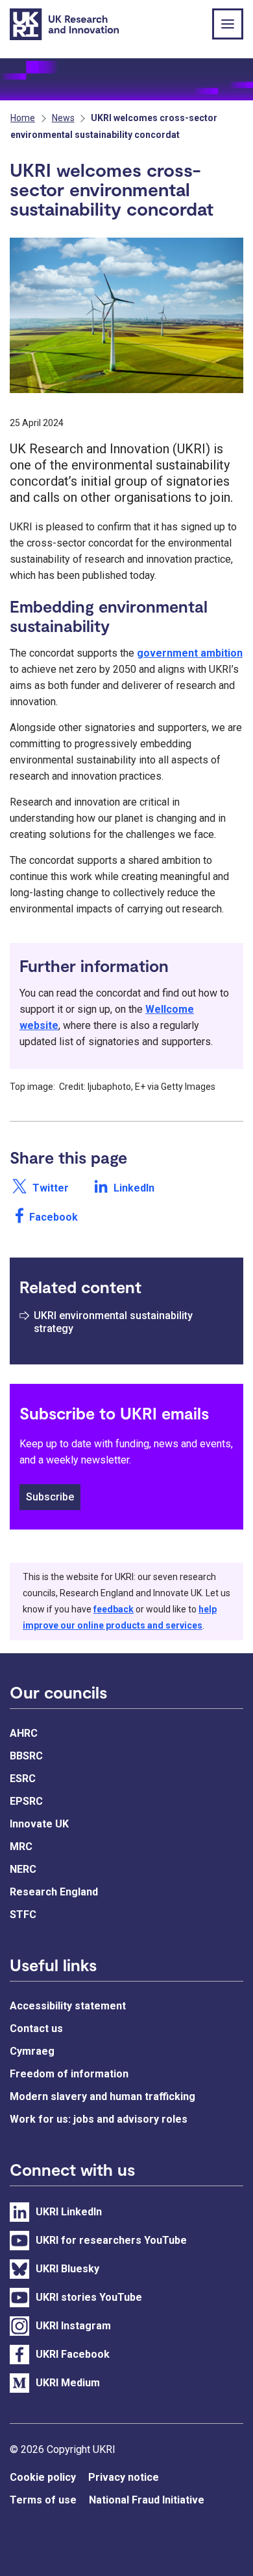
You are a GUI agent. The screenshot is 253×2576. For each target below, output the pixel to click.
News (63, 118)
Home (23, 118)
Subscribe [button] (50, 1497)
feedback (114, 1609)
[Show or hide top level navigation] (228, 24)
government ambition (190, 653)
